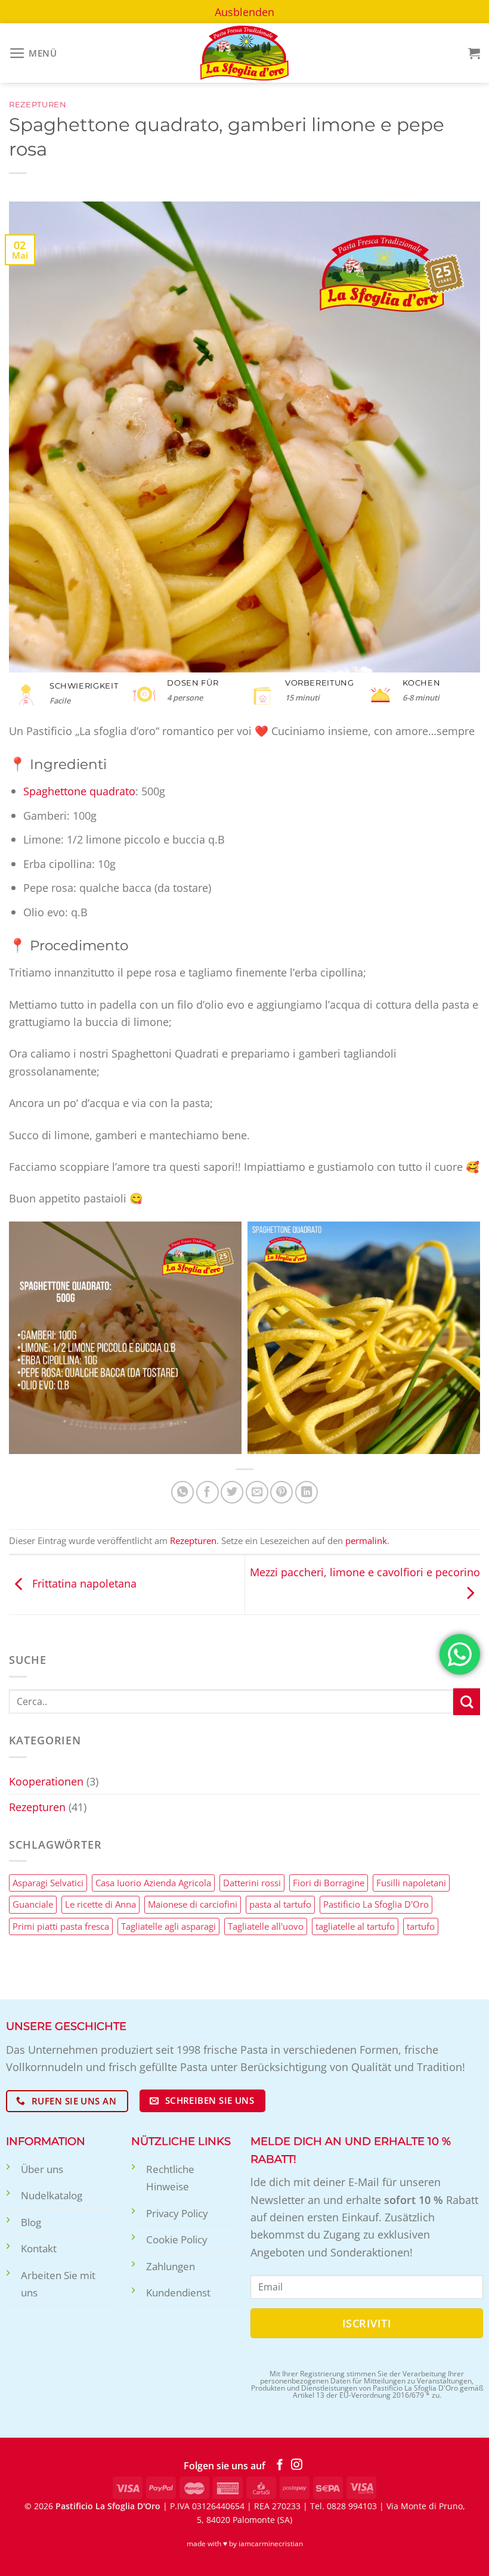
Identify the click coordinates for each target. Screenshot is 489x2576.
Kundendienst (178, 2293)
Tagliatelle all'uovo (266, 1926)
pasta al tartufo (280, 1904)
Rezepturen (38, 105)
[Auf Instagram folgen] (297, 2465)
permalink (366, 1540)
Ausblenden (244, 12)
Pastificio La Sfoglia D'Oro (376, 1904)
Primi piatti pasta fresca (61, 1926)
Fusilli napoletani (411, 1883)
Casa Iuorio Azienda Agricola (153, 1883)
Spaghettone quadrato (79, 791)
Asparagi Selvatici (48, 1883)
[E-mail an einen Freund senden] (257, 1492)
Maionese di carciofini (193, 1904)
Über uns (42, 2169)
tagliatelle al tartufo (355, 1926)
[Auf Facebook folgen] (280, 2465)
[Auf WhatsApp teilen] (182, 1492)
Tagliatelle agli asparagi (168, 1926)
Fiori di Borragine (329, 1883)
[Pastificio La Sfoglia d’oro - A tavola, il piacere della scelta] (244, 53)
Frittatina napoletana (83, 1583)
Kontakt (39, 2248)
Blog (31, 2222)
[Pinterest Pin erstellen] (281, 1492)
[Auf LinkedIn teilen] (307, 1492)
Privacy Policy (177, 2213)
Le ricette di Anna (100, 1904)
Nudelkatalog (52, 2195)
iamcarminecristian (271, 2544)
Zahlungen (171, 2266)
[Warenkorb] (474, 53)
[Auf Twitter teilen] (232, 1492)
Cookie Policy (177, 2239)
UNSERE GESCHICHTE (66, 2026)
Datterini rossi (252, 1883)
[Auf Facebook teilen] (208, 1492)
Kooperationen (46, 1781)
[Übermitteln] (467, 1702)
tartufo (421, 1926)
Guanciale (33, 1904)
